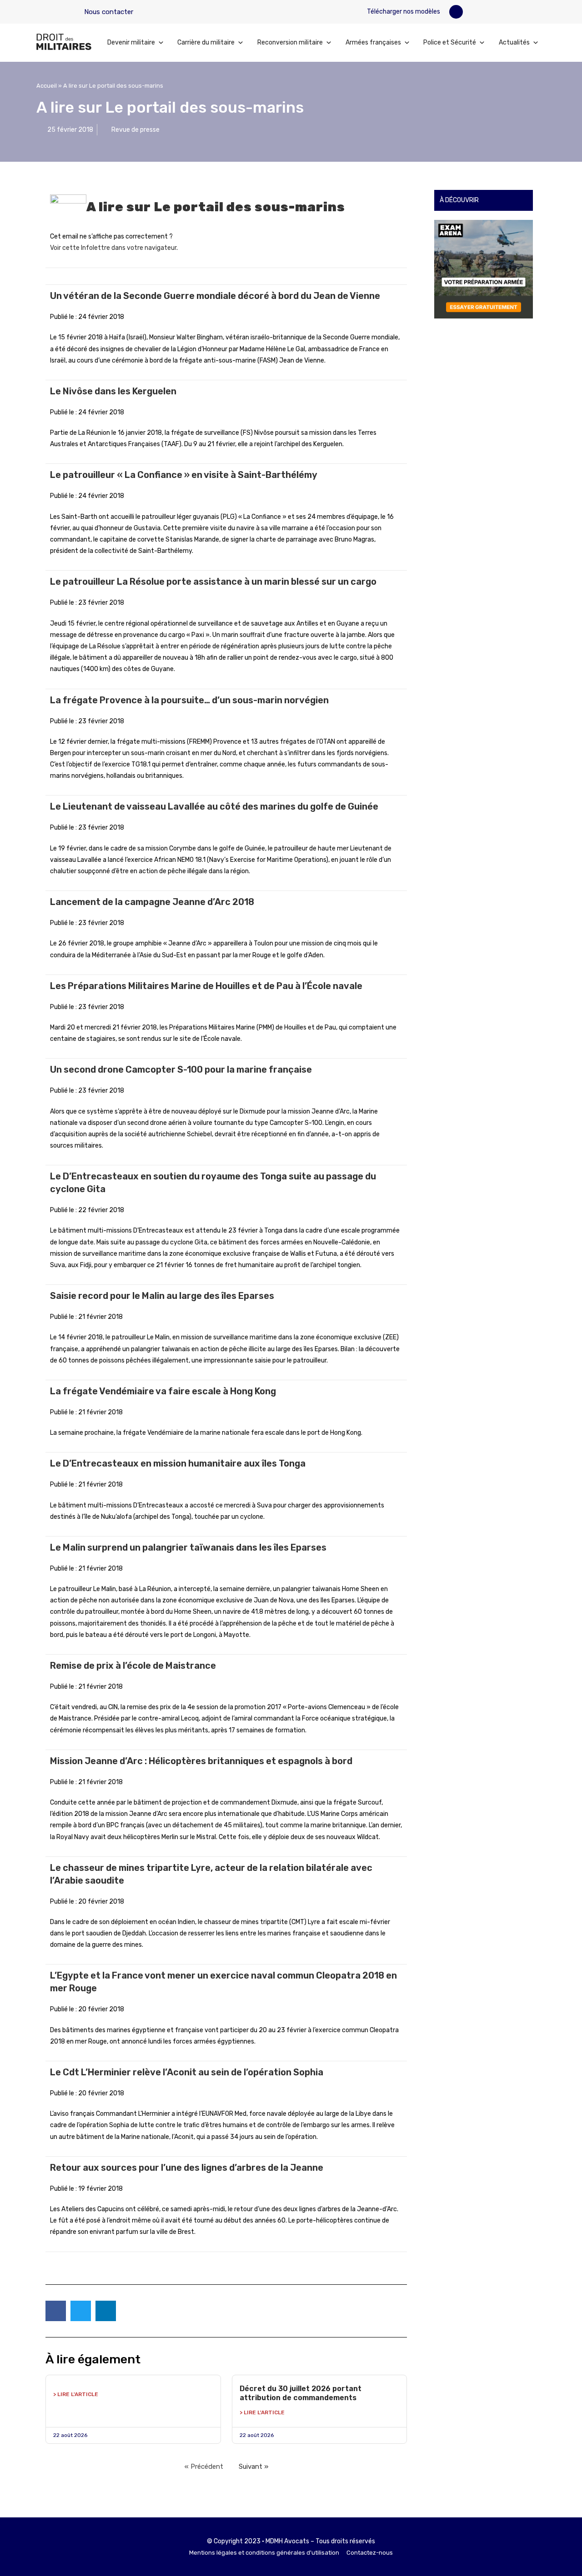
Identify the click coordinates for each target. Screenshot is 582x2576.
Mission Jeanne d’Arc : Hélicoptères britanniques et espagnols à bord (201, 1761)
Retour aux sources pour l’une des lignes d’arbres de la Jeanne (187, 2168)
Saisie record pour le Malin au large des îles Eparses (162, 1296)
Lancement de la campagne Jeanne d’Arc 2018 (152, 902)
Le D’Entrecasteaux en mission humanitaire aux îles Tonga (178, 1463)
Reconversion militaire (290, 42)
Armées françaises (373, 42)
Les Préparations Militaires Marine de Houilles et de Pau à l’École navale (206, 986)
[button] (456, 12)
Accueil (47, 86)
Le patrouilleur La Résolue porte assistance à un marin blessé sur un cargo (213, 582)
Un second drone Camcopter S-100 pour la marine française (181, 1069)
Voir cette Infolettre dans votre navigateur (113, 248)
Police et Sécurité (450, 42)
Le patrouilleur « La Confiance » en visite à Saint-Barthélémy (184, 475)
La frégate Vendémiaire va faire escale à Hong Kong (163, 1391)
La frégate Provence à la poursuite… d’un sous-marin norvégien (189, 700)
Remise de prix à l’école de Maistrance (133, 1666)
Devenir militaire (131, 42)
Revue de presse (135, 130)
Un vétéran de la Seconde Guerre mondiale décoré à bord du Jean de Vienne (215, 296)
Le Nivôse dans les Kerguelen (113, 391)
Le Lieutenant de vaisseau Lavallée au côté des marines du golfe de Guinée (214, 806)
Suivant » (253, 2467)
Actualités (514, 42)
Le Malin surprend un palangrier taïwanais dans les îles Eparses (188, 1547)
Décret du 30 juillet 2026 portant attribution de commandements (301, 2393)
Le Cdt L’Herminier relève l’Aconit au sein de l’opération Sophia (187, 2072)
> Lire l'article (76, 2394)
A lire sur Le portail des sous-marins (216, 207)
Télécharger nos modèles (403, 12)
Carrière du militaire (206, 42)
